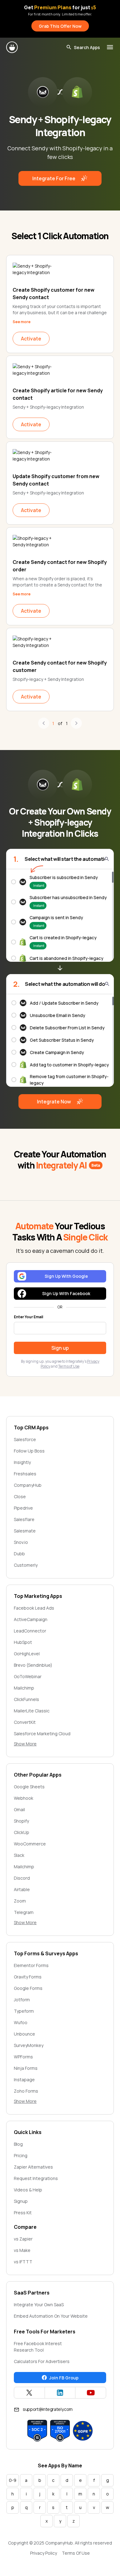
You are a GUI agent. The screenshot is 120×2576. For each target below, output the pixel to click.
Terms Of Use (76, 2553)
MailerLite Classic (32, 1711)
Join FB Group (64, 2378)
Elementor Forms (31, 1965)
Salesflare (24, 1519)
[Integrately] (12, 47)
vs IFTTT (23, 2262)
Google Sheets (29, 1787)
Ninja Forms (26, 2068)
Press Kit (23, 2213)
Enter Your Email (28, 1317)
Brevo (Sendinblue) (33, 1665)
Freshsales (25, 1474)
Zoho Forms (26, 2091)
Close (20, 1496)
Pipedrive (23, 1508)
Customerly (26, 1565)
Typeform (24, 2011)
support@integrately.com (48, 2409)
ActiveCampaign (31, 1619)
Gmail (19, 1809)
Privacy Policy (44, 2553)
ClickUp (22, 1832)
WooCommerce (30, 1844)
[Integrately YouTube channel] (91, 2393)
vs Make (22, 2250)
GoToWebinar (28, 1676)
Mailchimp (24, 1688)
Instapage (24, 2080)
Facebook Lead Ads (34, 1608)
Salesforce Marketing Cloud (42, 1734)
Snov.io (21, 1542)
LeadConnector (30, 1631)
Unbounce (24, 2034)
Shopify (21, 1821)
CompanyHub (28, 1485)
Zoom (20, 1901)
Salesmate (25, 1531)
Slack (19, 1855)
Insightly (22, 1462)
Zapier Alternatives (33, 2167)
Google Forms (28, 1988)
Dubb (19, 1554)
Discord (22, 1878)
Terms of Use (69, 1366)
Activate (31, 339)
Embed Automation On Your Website (51, 2316)
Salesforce (25, 1439)
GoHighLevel (27, 1654)
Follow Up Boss (29, 1451)
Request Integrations (36, 2178)
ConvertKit (25, 1722)
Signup (21, 2201)
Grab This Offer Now (60, 26)
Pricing (21, 2155)
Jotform (22, 2000)
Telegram (24, 1912)
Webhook (24, 1798)
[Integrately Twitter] (29, 2393)
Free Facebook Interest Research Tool (38, 2347)
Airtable (22, 1889)
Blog (18, 2144)
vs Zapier (23, 2239)
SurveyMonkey (29, 2045)
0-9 (13, 2480)
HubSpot (23, 1642)
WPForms (23, 2057)
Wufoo (21, 2022)
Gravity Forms (28, 1977)
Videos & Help (28, 2190)
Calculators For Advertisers (42, 2361)
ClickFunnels (26, 1699)
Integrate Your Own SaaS (39, 2305)
